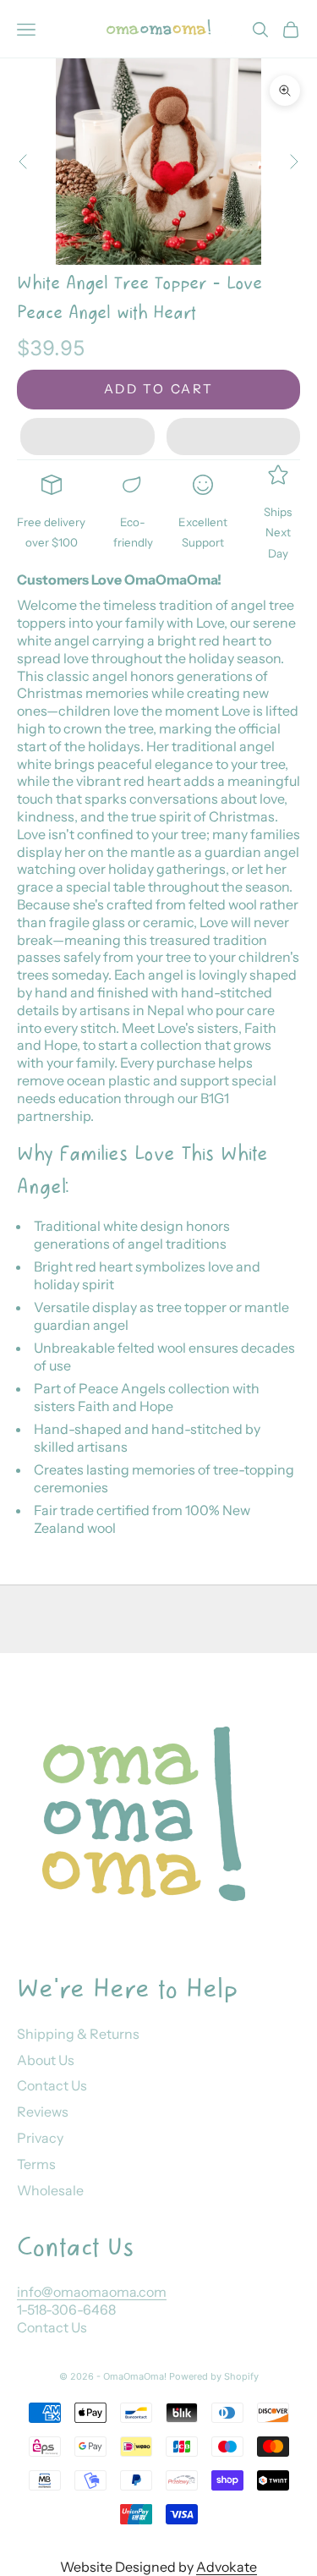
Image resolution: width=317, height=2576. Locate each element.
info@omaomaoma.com (92, 2292)
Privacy (40, 2138)
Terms (36, 2164)
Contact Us (52, 2085)
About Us (46, 2060)
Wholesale (50, 2190)
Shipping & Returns (78, 2034)
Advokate (227, 2567)
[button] (87, 437)
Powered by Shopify (214, 2376)
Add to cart (159, 389)
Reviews (43, 2112)
